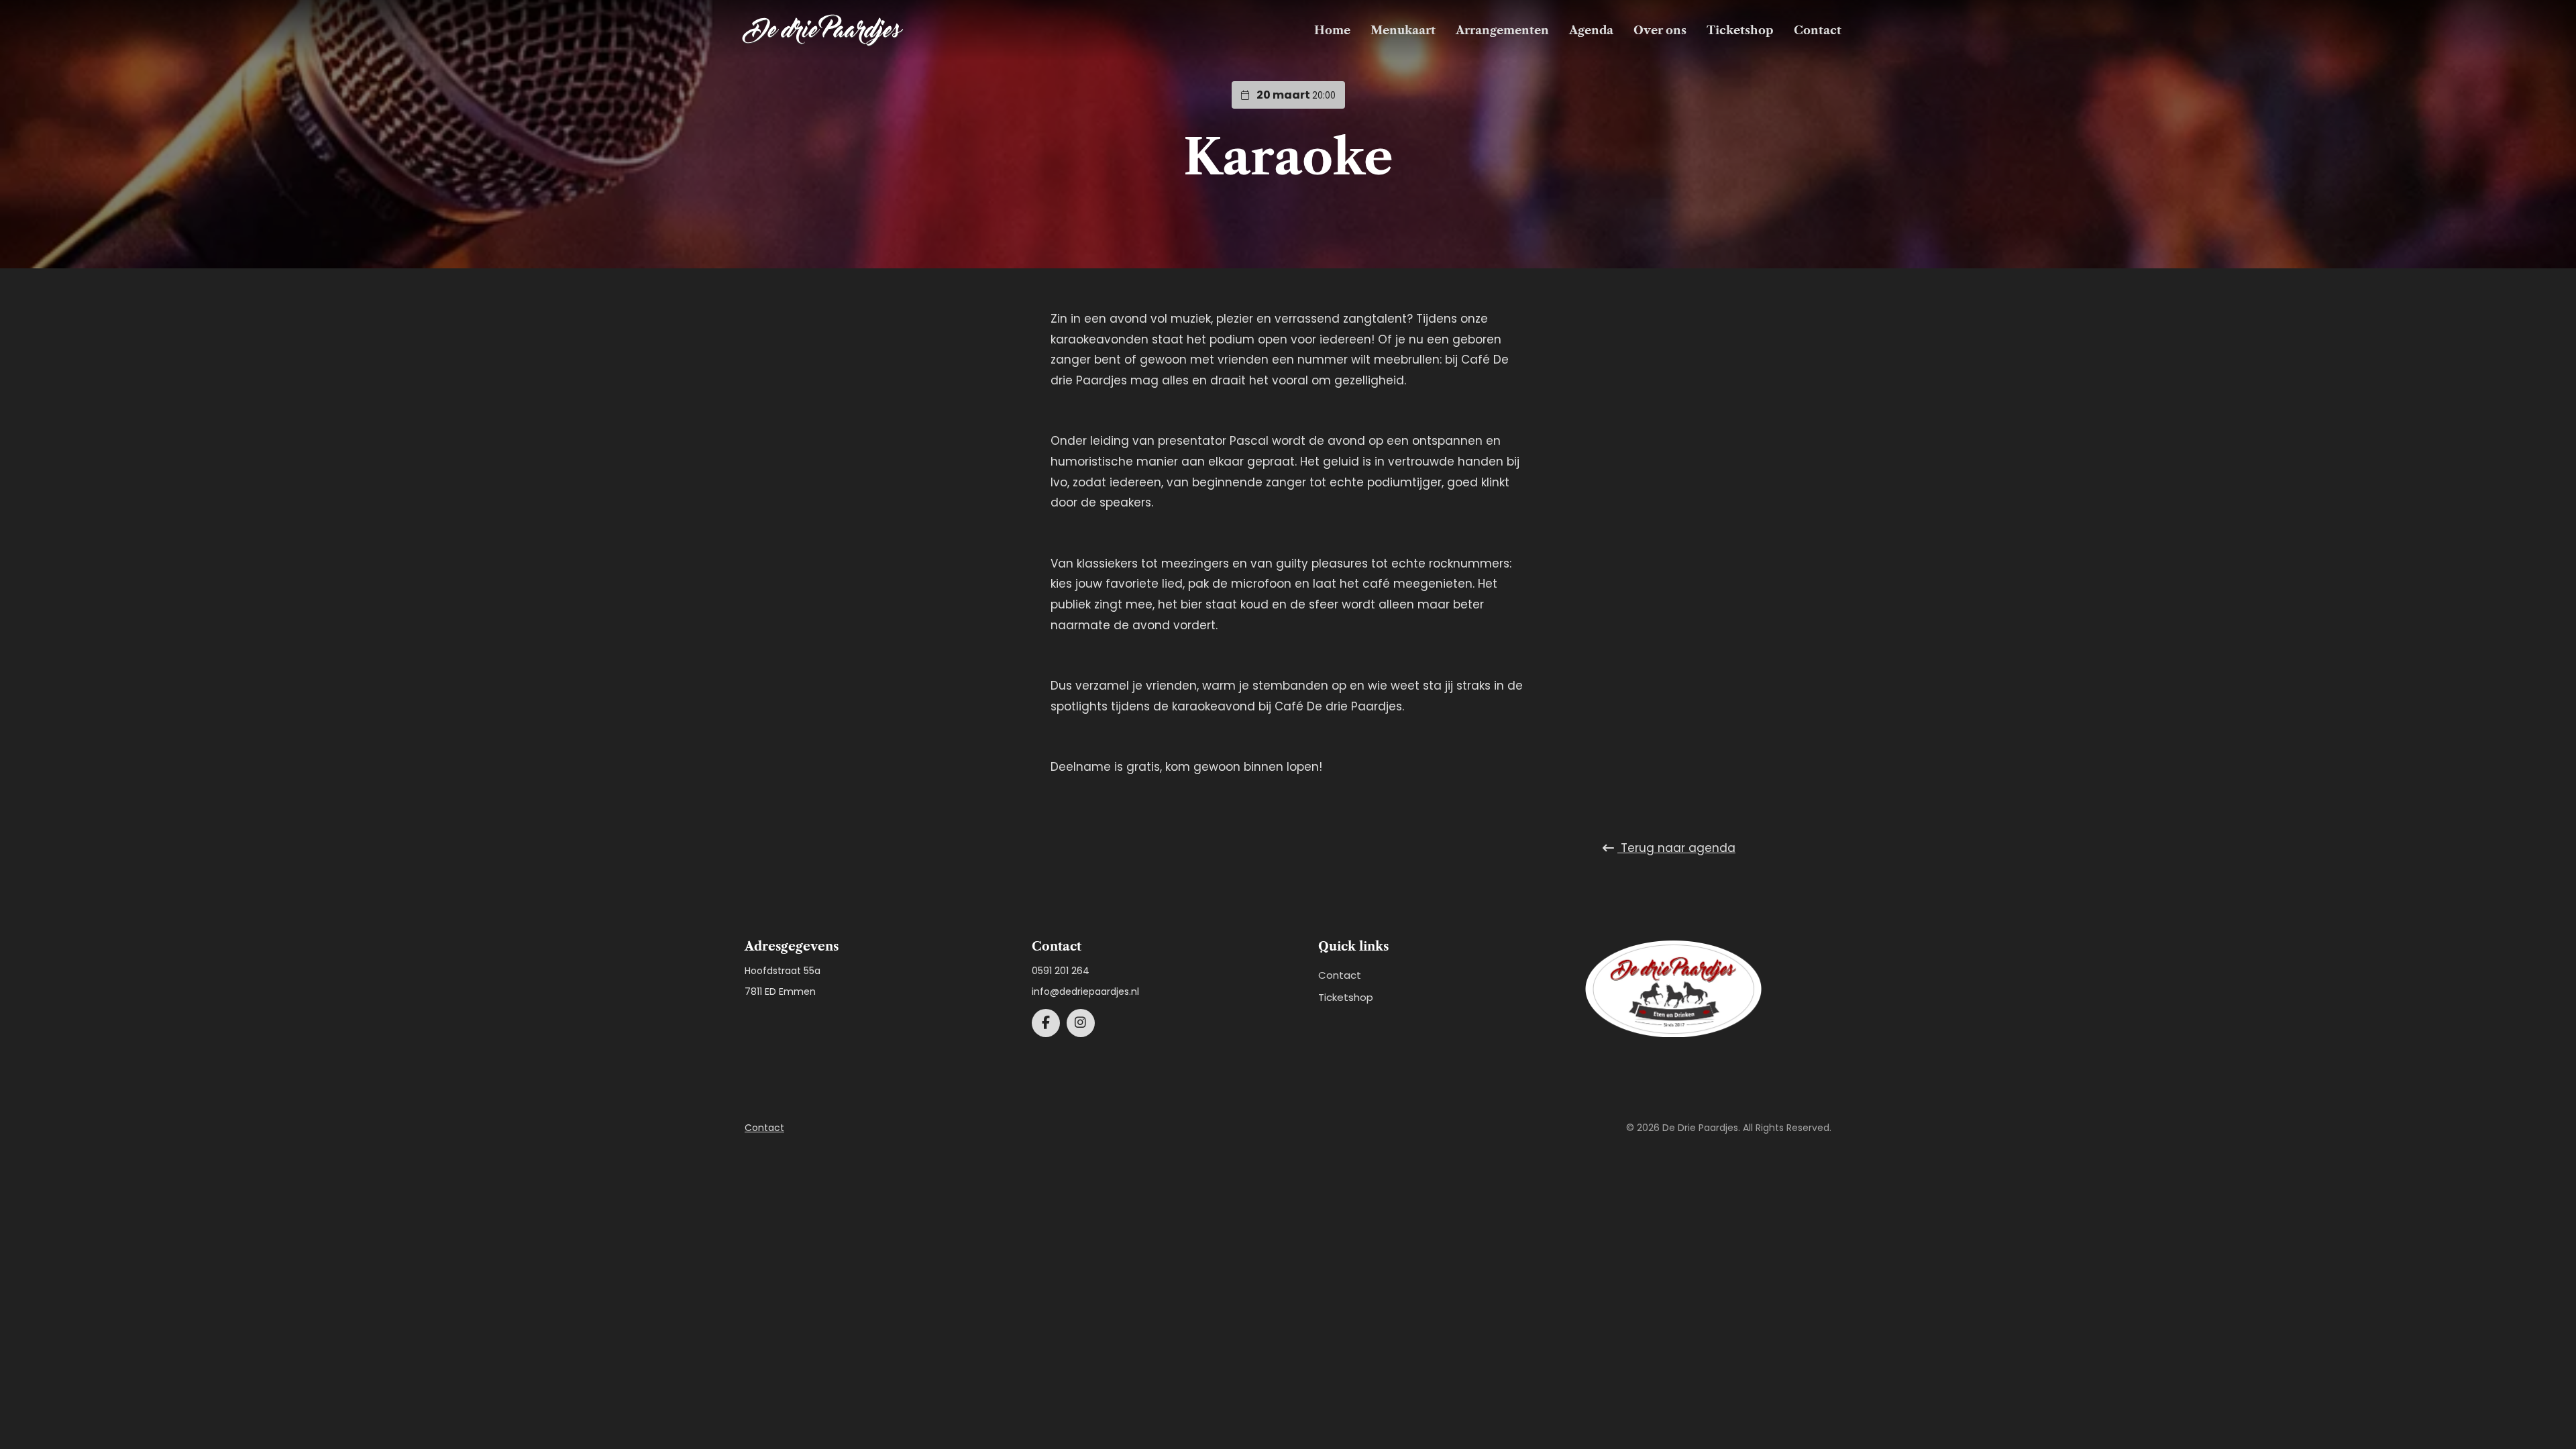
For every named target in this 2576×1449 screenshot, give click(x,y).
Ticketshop (1740, 30)
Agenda (1591, 30)
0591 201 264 (1061, 971)
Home (1332, 30)
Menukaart (1403, 30)
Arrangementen (1502, 30)
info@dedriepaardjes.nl (1085, 991)
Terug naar (1676, 848)
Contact (1818, 30)
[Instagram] (1081, 1023)
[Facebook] (1046, 1023)
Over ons (1660, 30)
